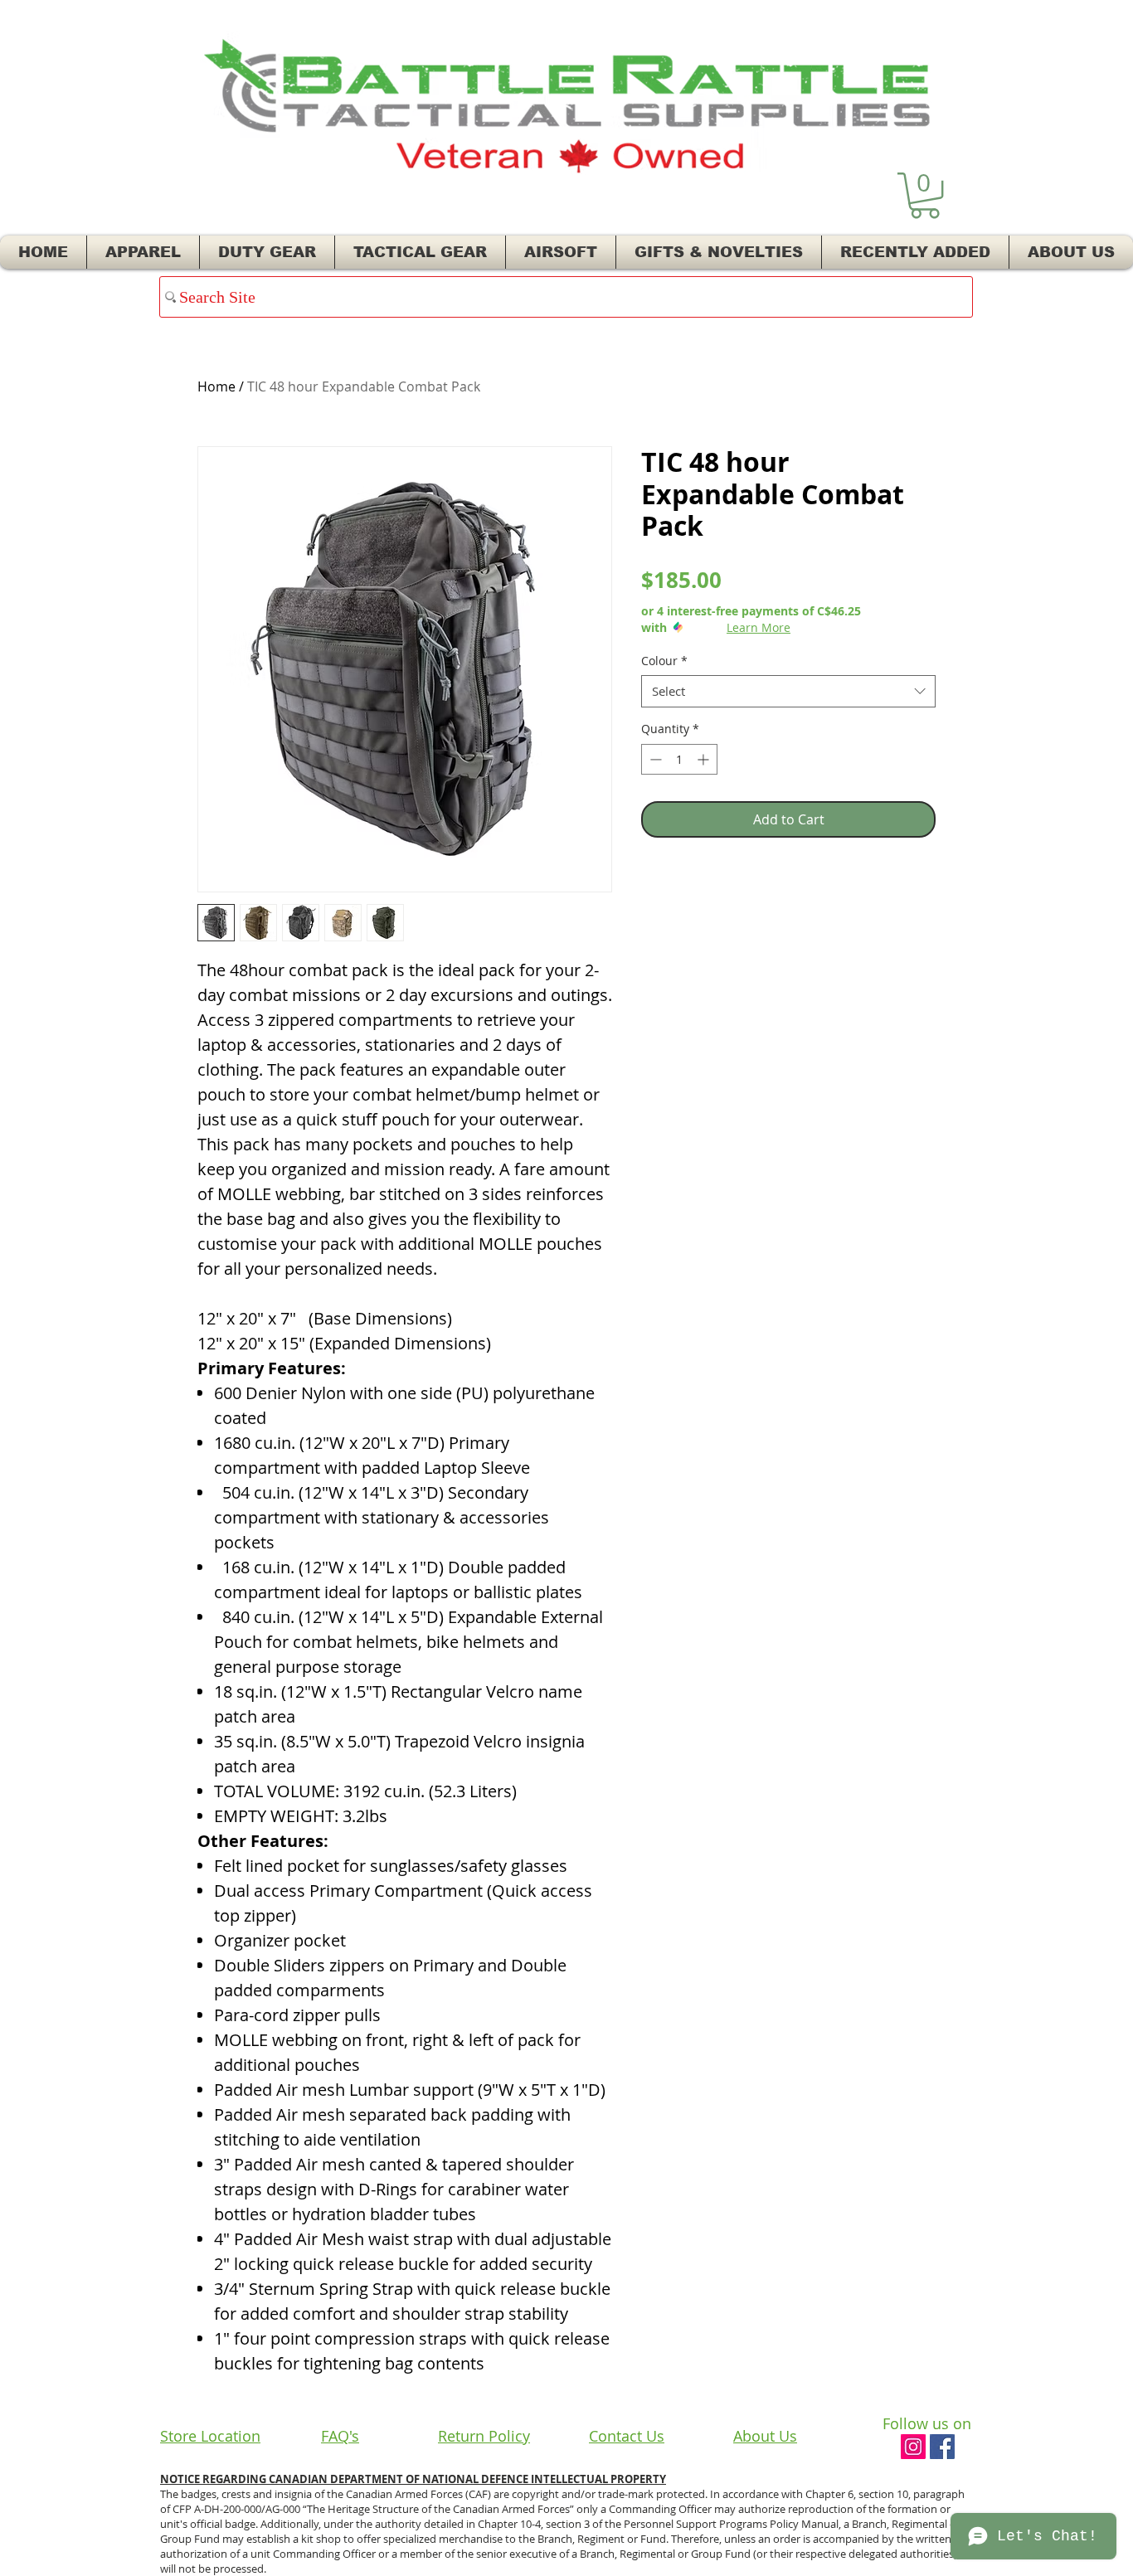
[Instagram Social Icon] (913, 2447)
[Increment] (705, 759)
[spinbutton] (679, 759)
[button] (925, 195)
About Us (765, 2436)
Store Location (210, 2436)
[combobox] (788, 691)
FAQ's (340, 2436)
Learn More (759, 627)
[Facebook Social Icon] (942, 2447)
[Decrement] (654, 759)
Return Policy (484, 2436)
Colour (664, 661)
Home (216, 386)
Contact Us (627, 2436)
